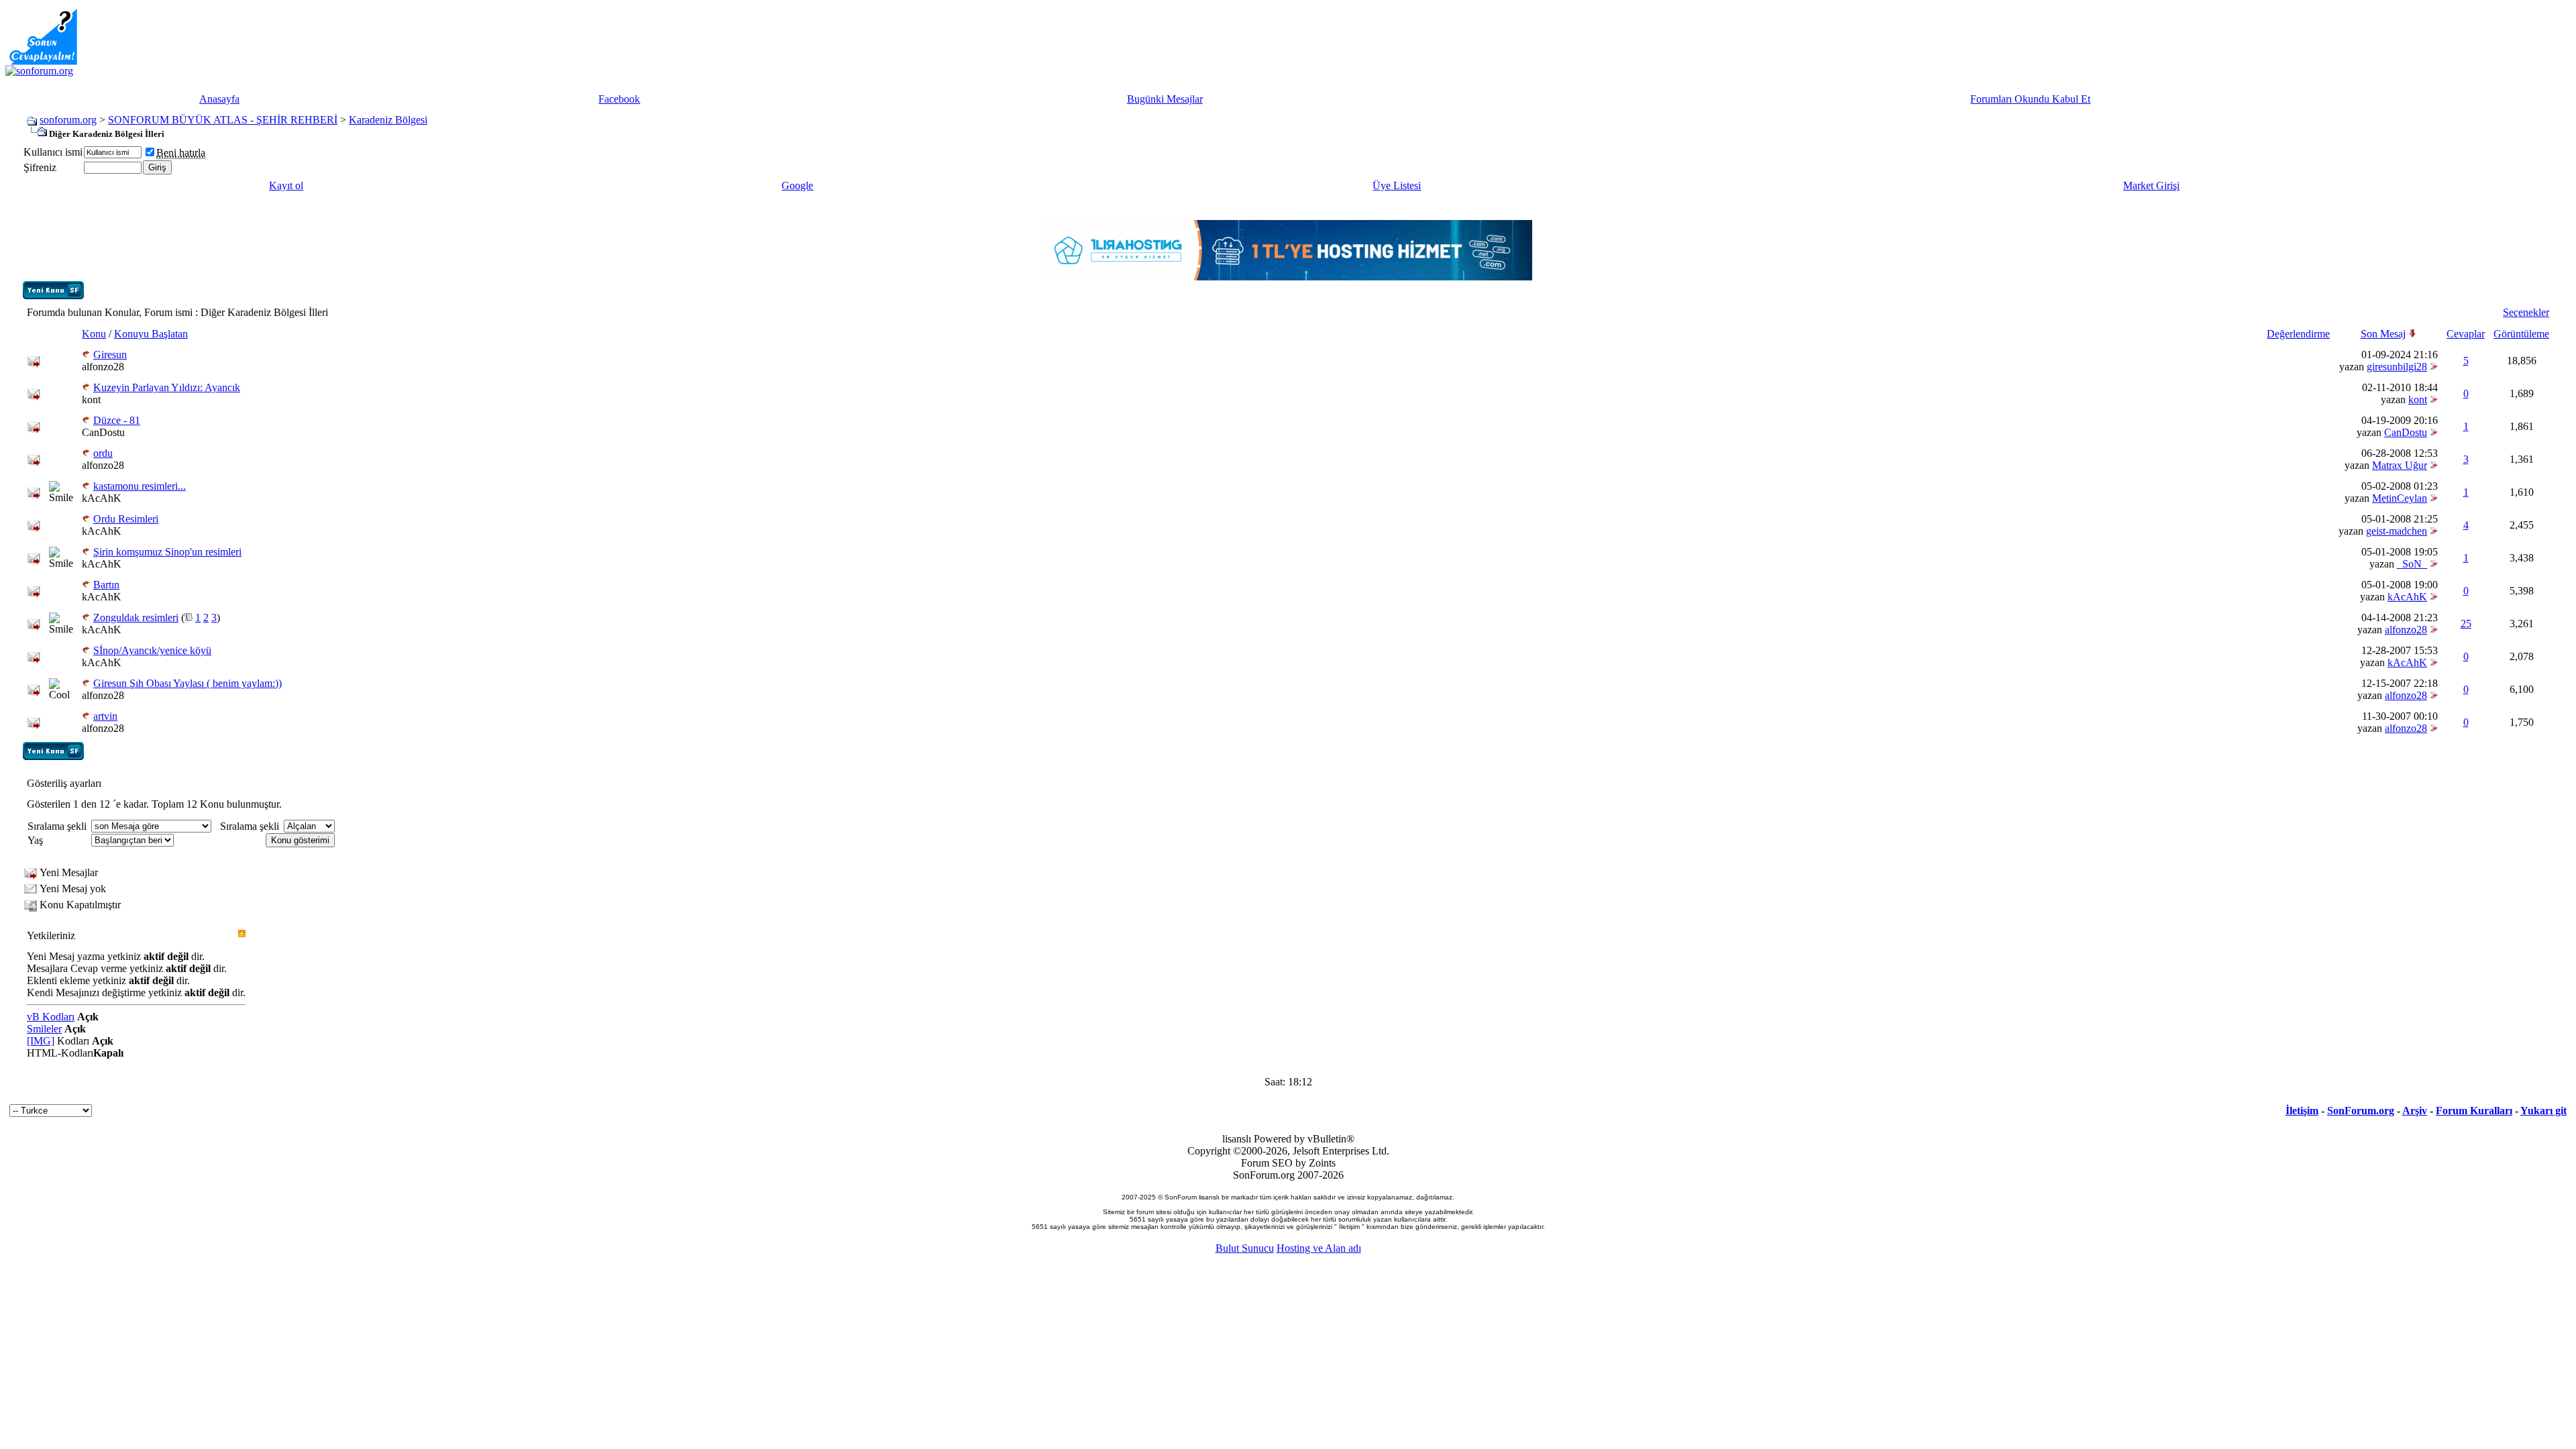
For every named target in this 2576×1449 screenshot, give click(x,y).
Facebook (619, 99)
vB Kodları (51, 1017)
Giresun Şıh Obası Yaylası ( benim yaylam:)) (187, 683)
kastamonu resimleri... (140, 486)
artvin (105, 716)
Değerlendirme (2298, 334)
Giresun (110, 355)
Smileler (44, 1029)
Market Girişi (2151, 185)
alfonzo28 (103, 367)
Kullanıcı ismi (53, 152)
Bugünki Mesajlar (1165, 99)
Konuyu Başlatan (151, 334)
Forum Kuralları (2474, 1111)
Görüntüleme (2521, 334)
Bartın (106, 585)
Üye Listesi (1397, 185)
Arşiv (2415, 1111)
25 (2466, 624)
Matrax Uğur (2400, 465)
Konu (94, 334)
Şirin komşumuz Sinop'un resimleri (167, 552)
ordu (103, 453)
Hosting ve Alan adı (1319, 1248)
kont (91, 399)
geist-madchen (2397, 531)
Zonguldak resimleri (136, 618)
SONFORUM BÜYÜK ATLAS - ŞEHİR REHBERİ (223, 120)
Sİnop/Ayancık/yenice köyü (152, 650)
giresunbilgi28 (2397, 367)
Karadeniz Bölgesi (388, 120)
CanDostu (103, 432)
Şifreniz (40, 167)
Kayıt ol (286, 185)
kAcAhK (102, 498)
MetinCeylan (2400, 498)
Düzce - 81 (117, 420)
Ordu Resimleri (126, 519)
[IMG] (41, 1041)
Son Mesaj (2383, 334)
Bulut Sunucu (1245, 1248)
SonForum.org (2361, 1111)
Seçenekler (2526, 312)
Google (797, 185)
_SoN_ (2412, 564)
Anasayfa (219, 99)
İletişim (2302, 1111)
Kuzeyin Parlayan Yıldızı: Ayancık (167, 387)
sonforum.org (68, 120)
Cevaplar (2466, 334)
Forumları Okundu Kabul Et (2030, 99)
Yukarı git (2543, 1111)
